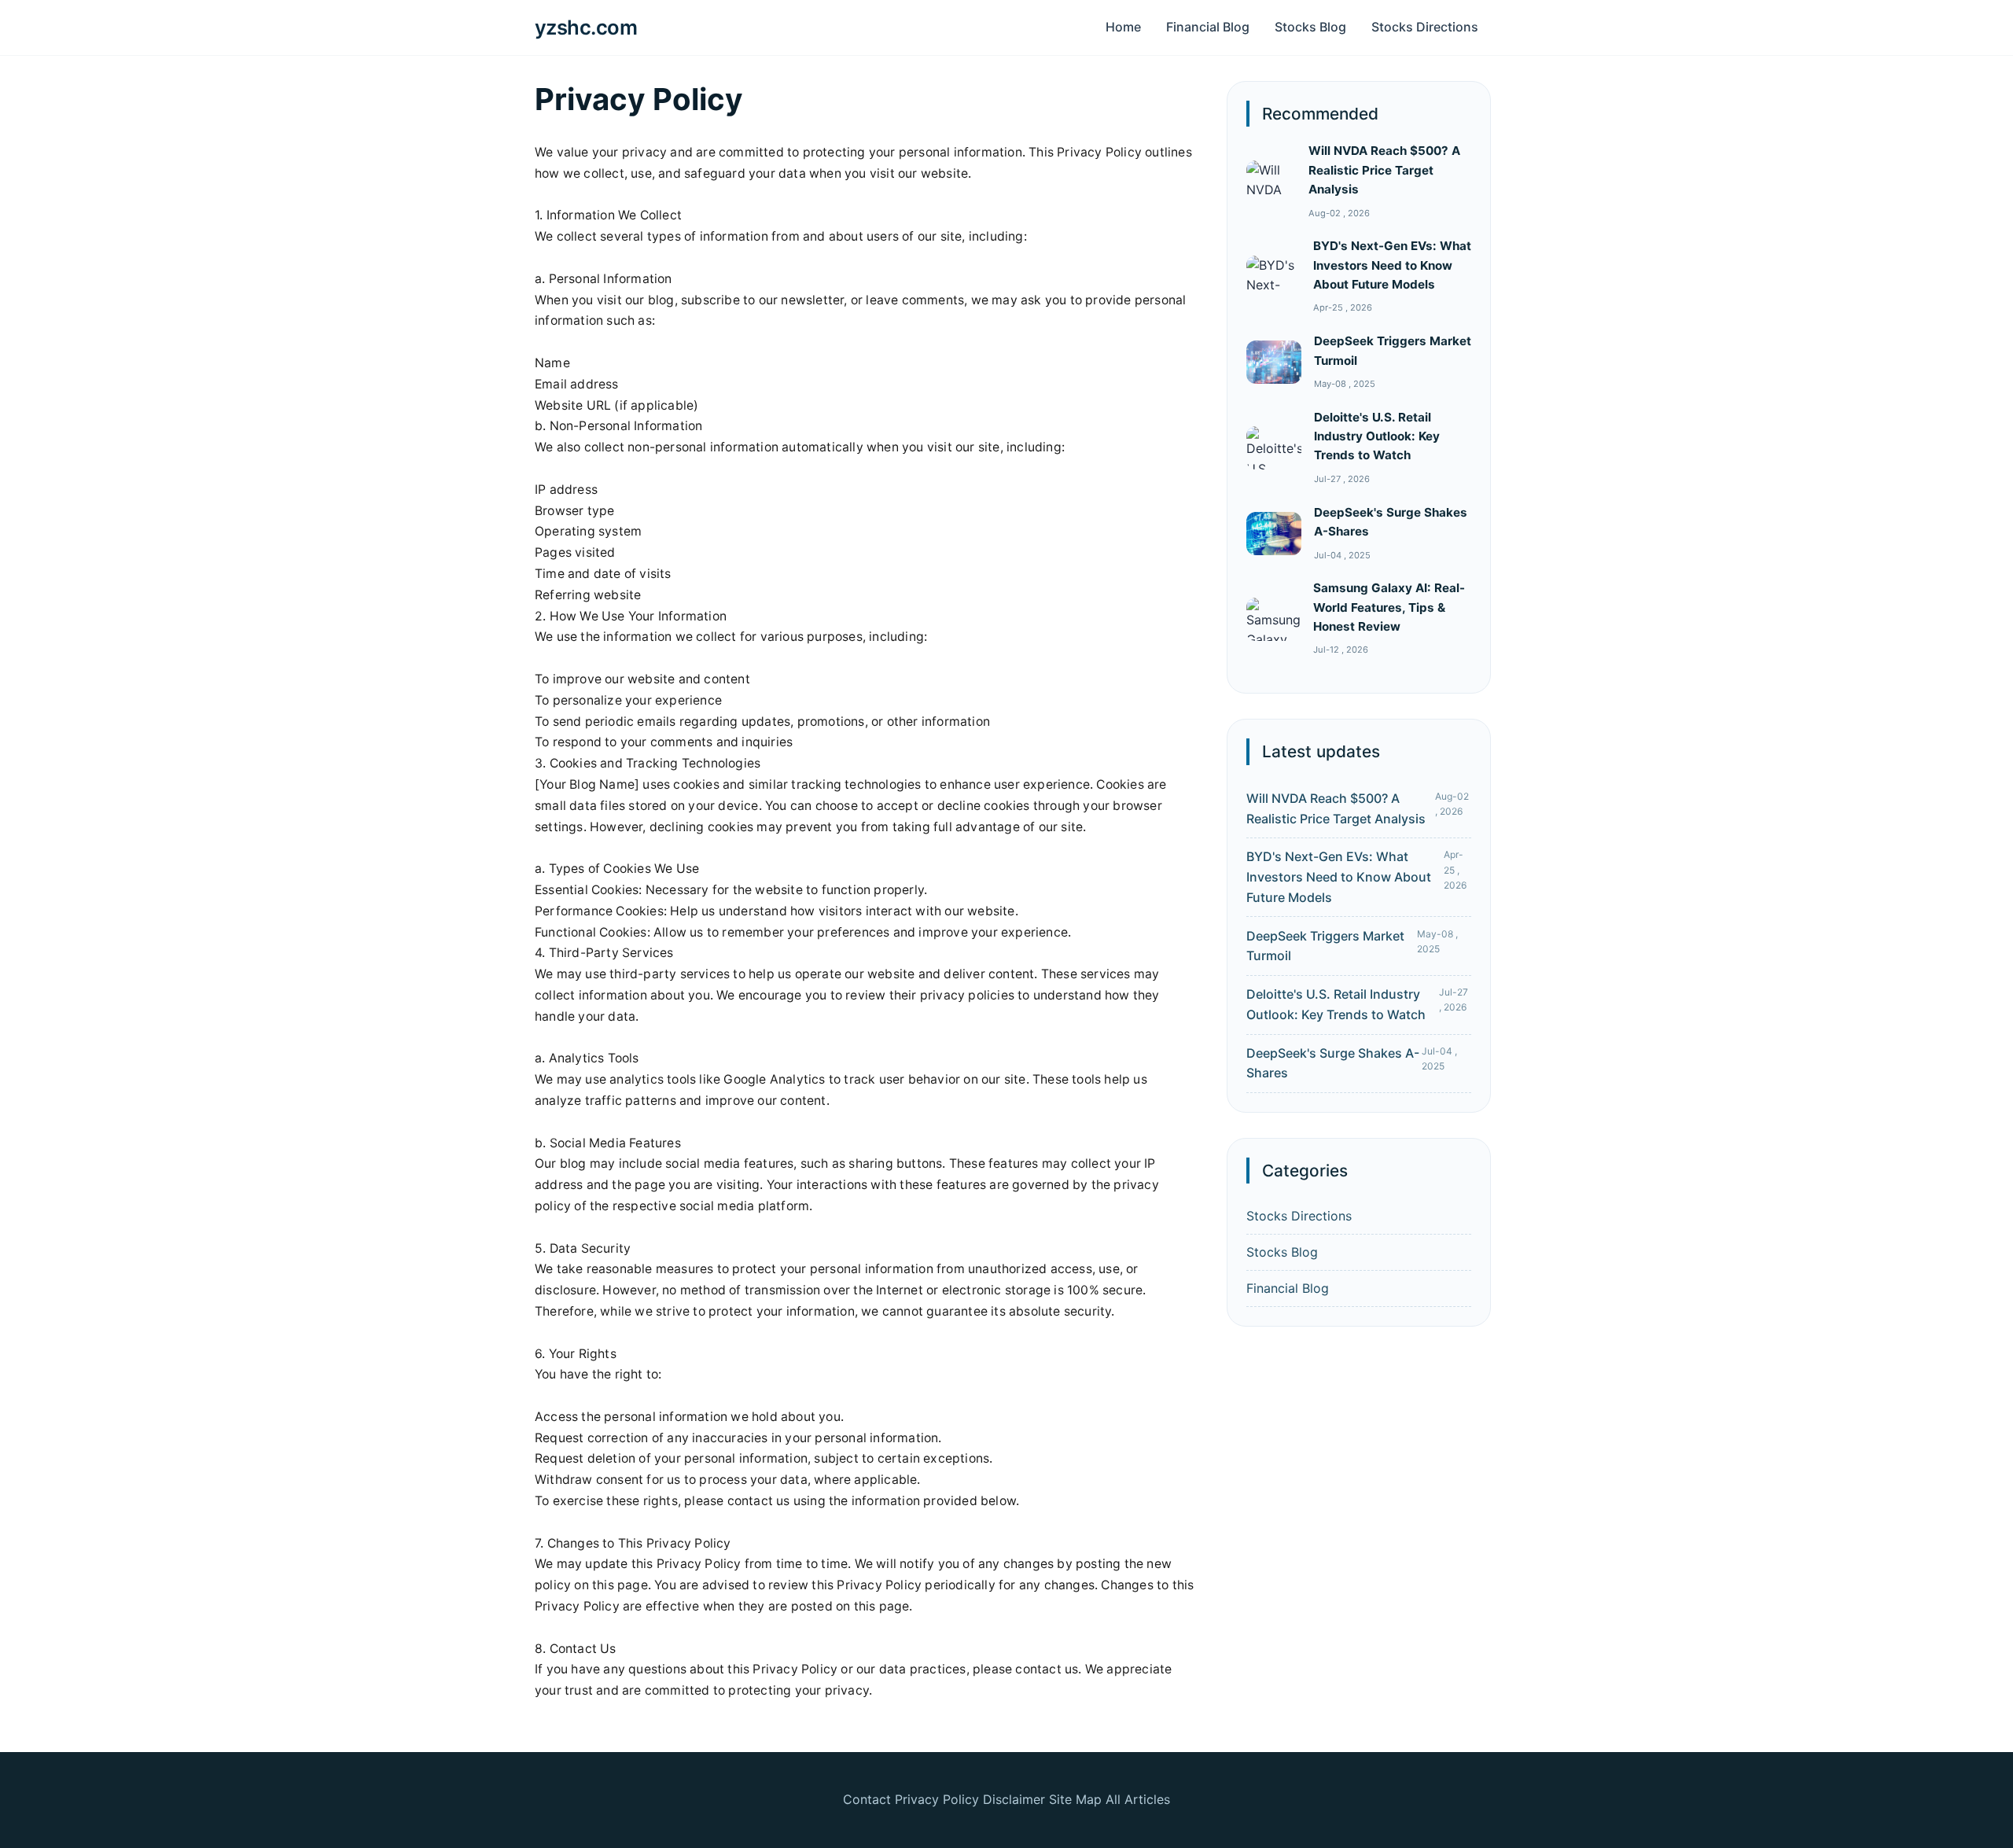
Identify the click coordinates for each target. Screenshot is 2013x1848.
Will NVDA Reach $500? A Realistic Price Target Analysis (1384, 170)
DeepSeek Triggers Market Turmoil (1325, 946)
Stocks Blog (1310, 27)
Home (1123, 27)
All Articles (1138, 1799)
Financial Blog (1208, 27)
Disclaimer (1014, 1799)
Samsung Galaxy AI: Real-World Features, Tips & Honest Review (1389, 607)
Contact (867, 1799)
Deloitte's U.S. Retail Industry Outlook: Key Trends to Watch (1377, 436)
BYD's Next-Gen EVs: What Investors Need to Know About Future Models (1392, 265)
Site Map (1075, 1799)
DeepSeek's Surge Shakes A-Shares (1333, 1063)
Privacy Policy (937, 1799)
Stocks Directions (1425, 27)
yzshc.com (586, 27)
